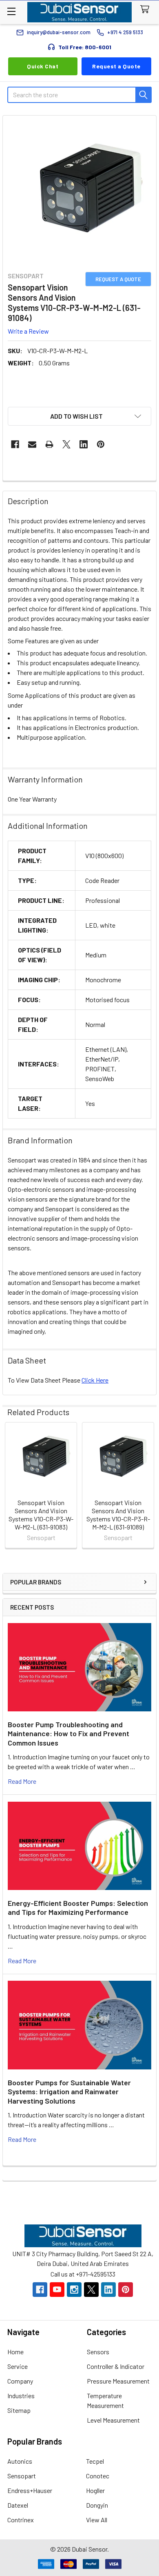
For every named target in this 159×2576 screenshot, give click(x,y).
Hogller (95, 2490)
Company (20, 2381)
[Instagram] (74, 2290)
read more (22, 1781)
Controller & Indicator (116, 2366)
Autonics (20, 2461)
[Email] (32, 444)
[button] (79, 416)
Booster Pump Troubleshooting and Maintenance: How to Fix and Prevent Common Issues (68, 1734)
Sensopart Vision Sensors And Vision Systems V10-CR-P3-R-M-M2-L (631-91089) (118, 1515)
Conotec (98, 2476)
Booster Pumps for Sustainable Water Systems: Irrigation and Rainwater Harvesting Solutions (69, 2092)
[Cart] (147, 10)
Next (148, 1486)
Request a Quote (116, 66)
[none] (79, 192)
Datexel (18, 2505)
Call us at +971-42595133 (83, 2274)
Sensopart (22, 2476)
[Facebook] (15, 444)
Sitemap (19, 2410)
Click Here (95, 1380)
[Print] (49, 444)
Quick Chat (43, 66)
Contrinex (21, 2520)
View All (97, 2520)
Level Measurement (113, 2420)
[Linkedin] (84, 444)
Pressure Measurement (118, 2381)
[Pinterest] (101, 444)
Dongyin (97, 2505)
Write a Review (28, 331)
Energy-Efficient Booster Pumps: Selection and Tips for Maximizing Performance (78, 1908)
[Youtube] (57, 2290)
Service (18, 2366)
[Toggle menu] (11, 11)
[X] (66, 444)
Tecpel (95, 2461)
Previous (11, 1486)
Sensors (98, 2352)
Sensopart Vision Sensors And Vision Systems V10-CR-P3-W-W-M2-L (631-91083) (41, 1515)
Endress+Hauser (30, 2490)
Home (15, 2352)
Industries (21, 2396)
